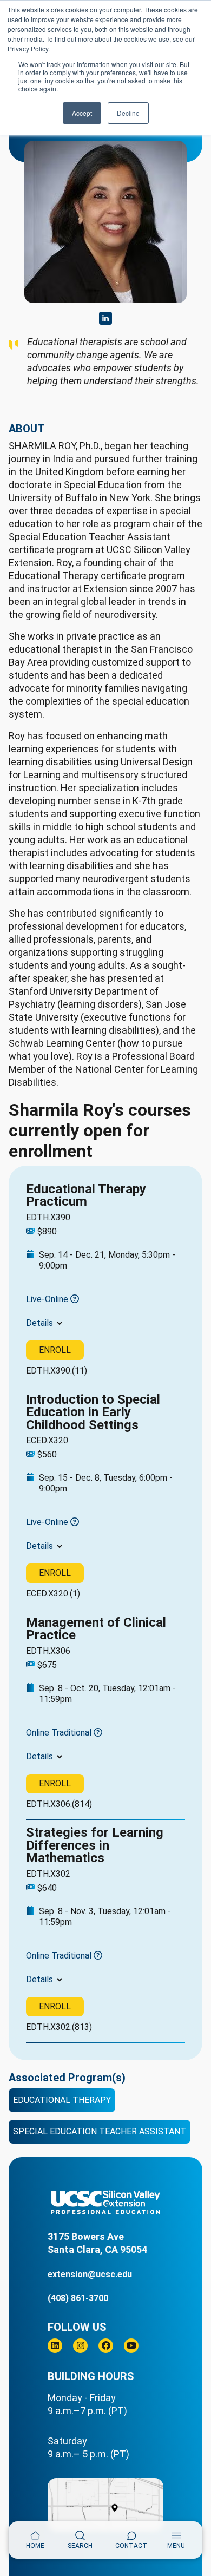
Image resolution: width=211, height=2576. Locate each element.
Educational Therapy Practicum (86, 1195)
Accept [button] (82, 113)
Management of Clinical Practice (96, 1629)
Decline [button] (128, 113)
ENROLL (55, 1350)
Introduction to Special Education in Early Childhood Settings (93, 1412)
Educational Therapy (62, 2100)
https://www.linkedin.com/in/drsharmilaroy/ (105, 318)
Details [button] (39, 1323)
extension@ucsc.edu (90, 2274)
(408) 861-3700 (78, 2298)
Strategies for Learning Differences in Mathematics (95, 1845)
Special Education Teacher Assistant (100, 2131)
